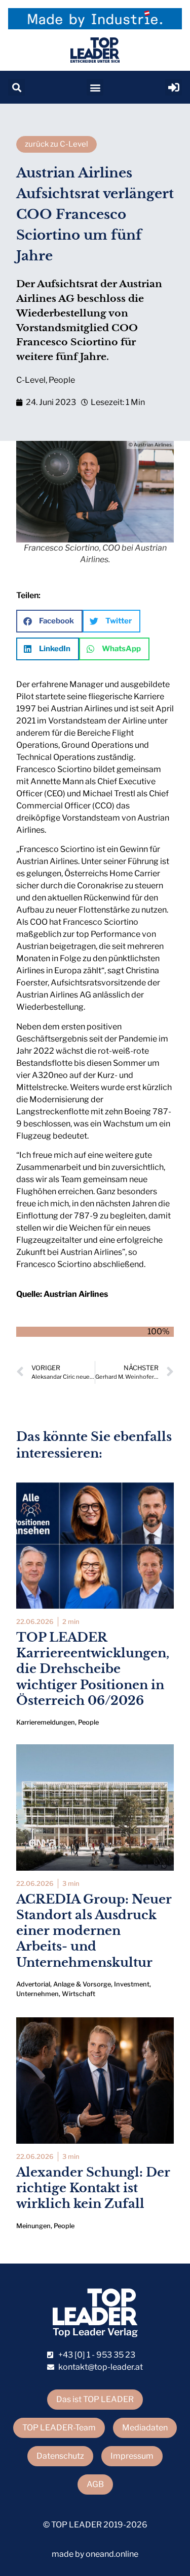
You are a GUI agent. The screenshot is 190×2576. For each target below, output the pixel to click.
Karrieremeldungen (46, 1722)
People (62, 380)
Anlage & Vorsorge (82, 1984)
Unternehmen (37, 1994)
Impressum (132, 2456)
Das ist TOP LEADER (95, 2399)
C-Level (31, 380)
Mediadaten (145, 2428)
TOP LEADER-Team (59, 2428)
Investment (132, 1984)
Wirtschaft (79, 1994)
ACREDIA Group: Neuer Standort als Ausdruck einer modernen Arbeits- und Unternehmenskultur (94, 1931)
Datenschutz (60, 2456)
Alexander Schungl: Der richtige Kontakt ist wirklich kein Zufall (93, 2188)
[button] (16, 87)
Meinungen (33, 2226)
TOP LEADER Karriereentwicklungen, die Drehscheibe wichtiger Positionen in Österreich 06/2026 (93, 1669)
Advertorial (33, 1984)
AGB (95, 2484)
